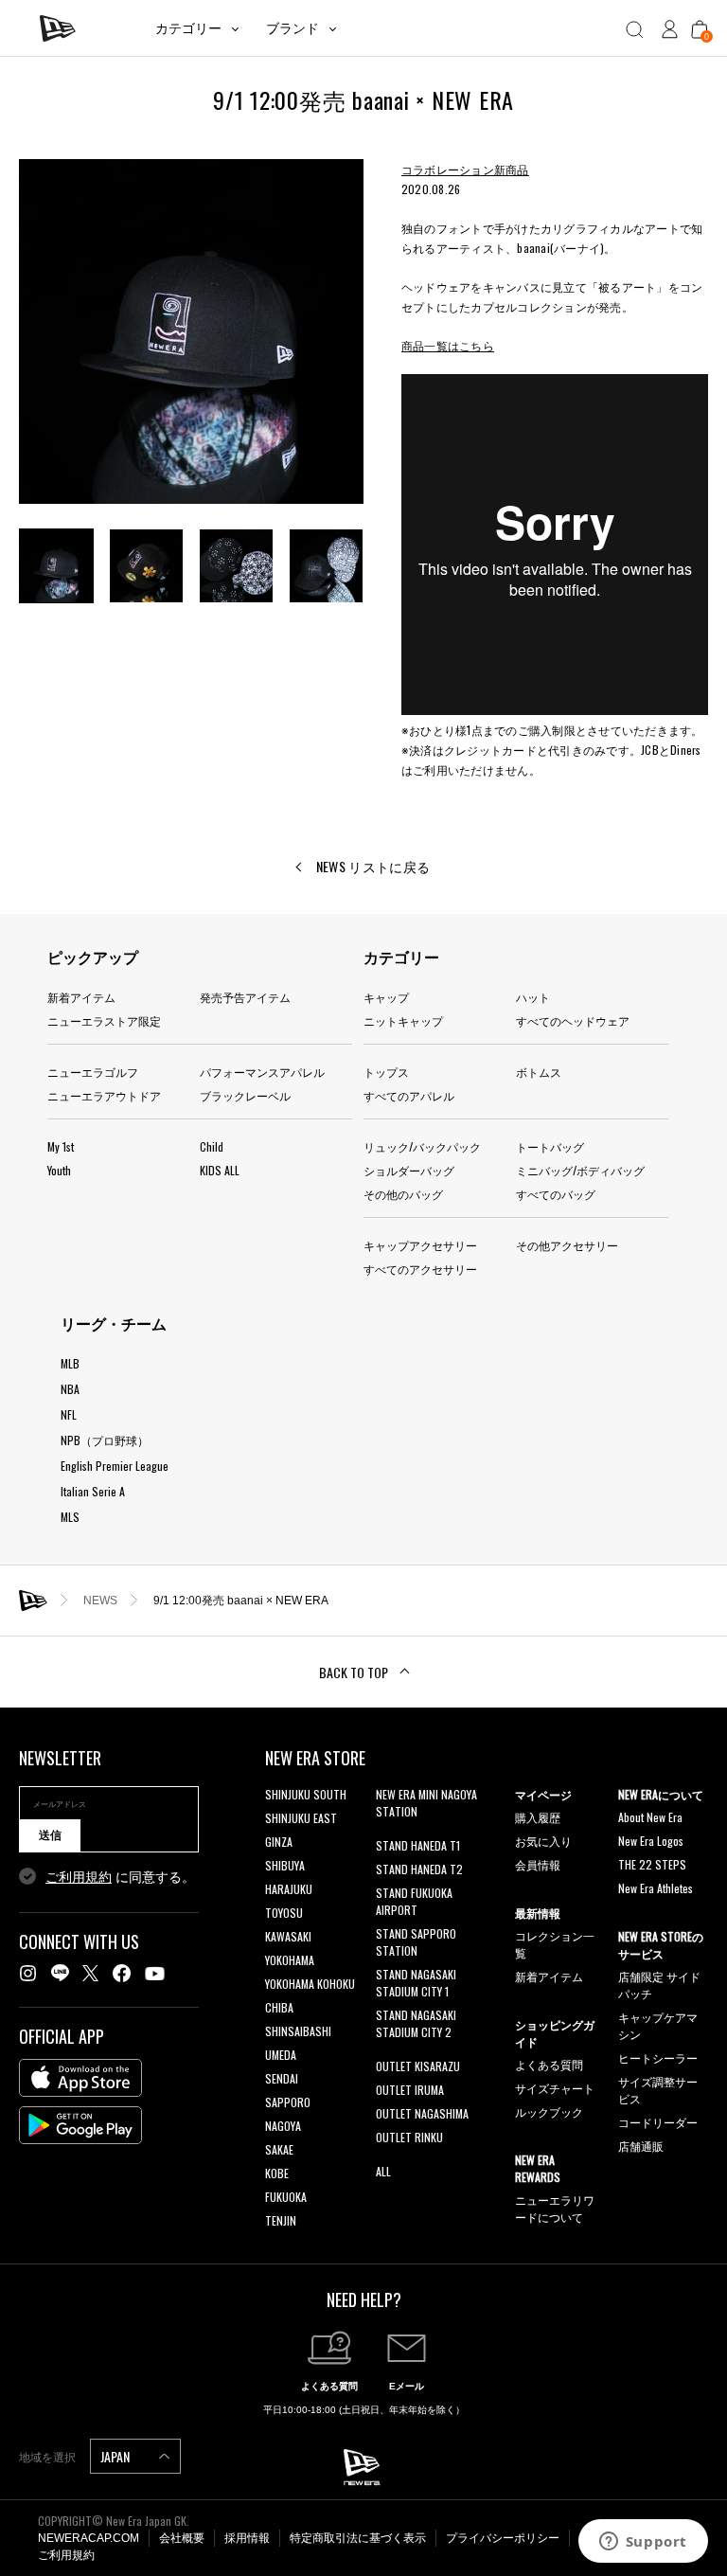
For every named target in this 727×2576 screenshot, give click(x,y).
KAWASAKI (288, 1936)
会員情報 (538, 1864)
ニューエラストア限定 (104, 1020)
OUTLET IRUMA (410, 2090)
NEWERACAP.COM (89, 2538)
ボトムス (539, 1072)
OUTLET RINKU (409, 2137)
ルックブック (549, 2111)
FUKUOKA (286, 2197)
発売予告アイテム (245, 997)
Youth (59, 1170)
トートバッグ (550, 1146)
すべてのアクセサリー (420, 1269)
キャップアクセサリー (420, 1245)
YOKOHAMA (290, 1960)
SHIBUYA (285, 1865)
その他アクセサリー (567, 1245)
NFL (69, 1414)
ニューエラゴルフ (93, 1072)
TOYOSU (284, 1913)
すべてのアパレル (409, 1095)
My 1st (61, 1146)
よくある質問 (549, 2064)
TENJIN (281, 2220)
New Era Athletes (656, 1888)
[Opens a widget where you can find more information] (643, 2543)
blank (388, 1835)
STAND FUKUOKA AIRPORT (414, 1901)
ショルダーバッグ (409, 1170)
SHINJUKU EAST (301, 1818)
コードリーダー (658, 2122)
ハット (533, 997)
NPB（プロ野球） (105, 1440)
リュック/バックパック (422, 1146)
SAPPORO (288, 2102)
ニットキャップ (403, 1020)
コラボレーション (448, 169)
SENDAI (282, 2078)
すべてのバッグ (556, 1194)
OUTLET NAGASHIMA (422, 2113)
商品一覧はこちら (448, 345)
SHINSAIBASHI (298, 2031)
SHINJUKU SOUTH (306, 1794)
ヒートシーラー (658, 2057)
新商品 (512, 169)
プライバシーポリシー (503, 2538)
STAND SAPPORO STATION (416, 1942)
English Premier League (115, 1466)
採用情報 (247, 2538)
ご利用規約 (79, 1877)
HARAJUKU (289, 1889)
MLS (70, 1517)
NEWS (100, 1601)
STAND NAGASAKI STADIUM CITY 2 (416, 2023)
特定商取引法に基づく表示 (358, 2538)
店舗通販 (641, 2146)
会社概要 (182, 2538)
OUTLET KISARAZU (418, 2066)
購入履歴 (538, 1817)
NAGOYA (283, 2126)
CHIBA (279, 2007)
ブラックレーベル (245, 1095)
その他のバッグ (403, 1194)
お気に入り (543, 1841)
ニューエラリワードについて (555, 2208)
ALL (383, 2171)
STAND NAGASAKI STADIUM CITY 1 (416, 1983)
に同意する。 (120, 1877)
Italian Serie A (93, 1491)
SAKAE (279, 2149)
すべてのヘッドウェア (573, 1020)
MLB (70, 1363)
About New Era (650, 1817)
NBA (70, 1389)
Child (212, 1146)
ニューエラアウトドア (104, 1095)
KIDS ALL (220, 1170)
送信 (50, 1835)
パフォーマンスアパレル (262, 1072)
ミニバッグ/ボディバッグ (580, 1170)
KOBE (277, 2173)
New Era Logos (651, 1841)
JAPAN (116, 2456)
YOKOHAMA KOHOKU (310, 1984)
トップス (386, 1072)
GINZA (279, 1842)
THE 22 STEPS (652, 1864)
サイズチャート (555, 2088)
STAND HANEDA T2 (419, 1869)
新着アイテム (81, 997)
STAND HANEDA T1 (418, 1845)
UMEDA (281, 2055)
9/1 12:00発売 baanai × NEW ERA (241, 1601)
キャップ (386, 997)
